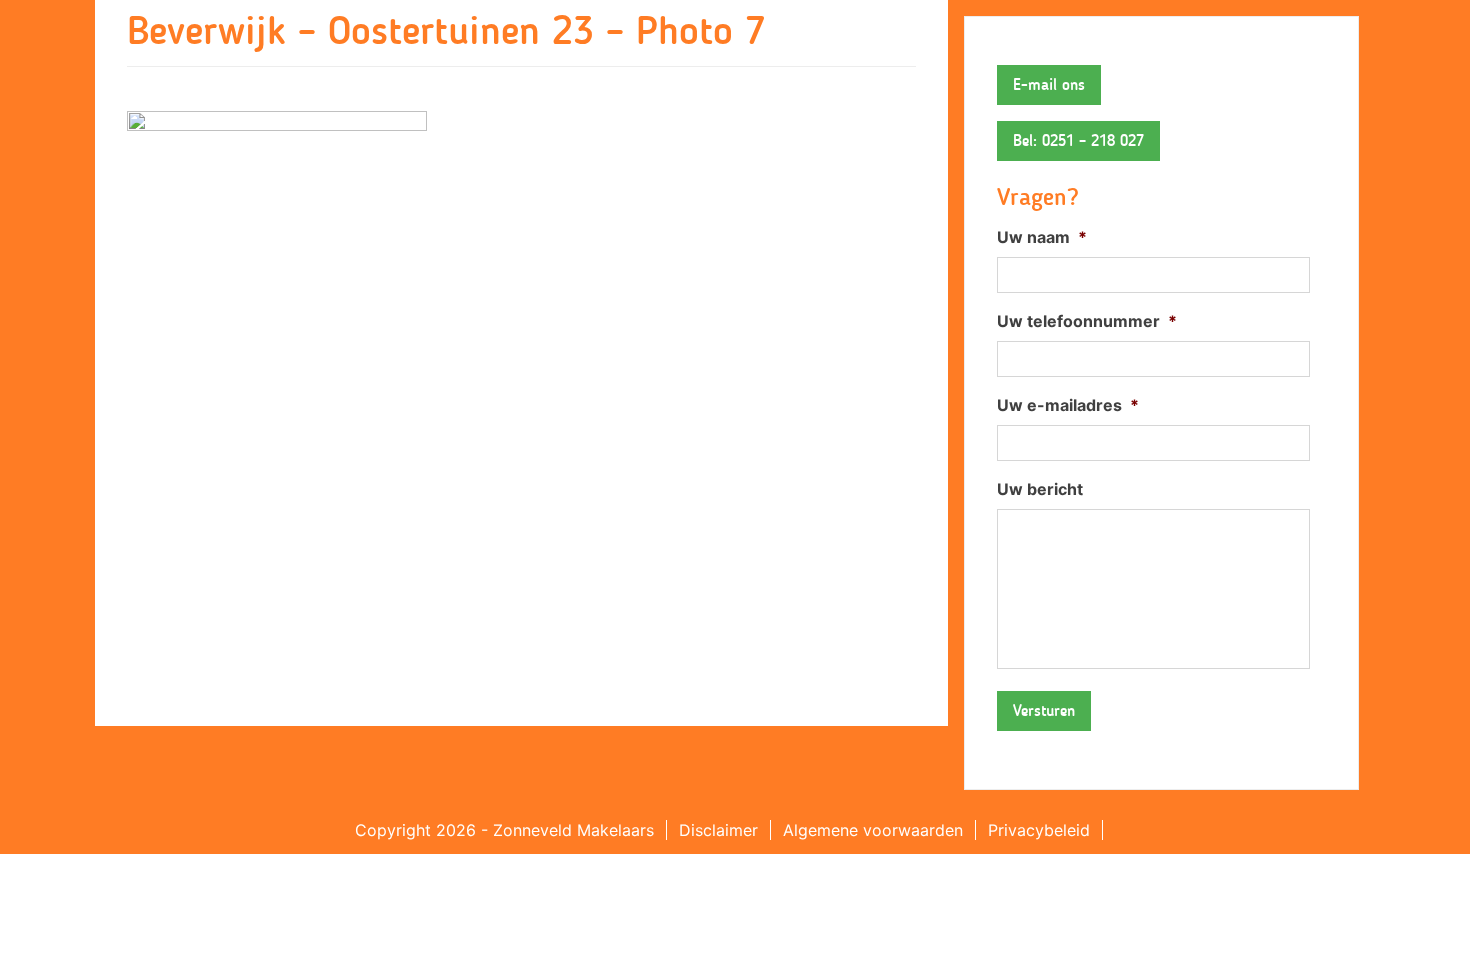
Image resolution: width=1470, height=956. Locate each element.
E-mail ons (1049, 84)
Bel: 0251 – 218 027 (1078, 140)
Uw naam (1042, 237)
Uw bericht (1040, 489)
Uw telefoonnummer (1087, 321)
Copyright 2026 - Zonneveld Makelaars (504, 830)
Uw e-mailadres (1068, 405)
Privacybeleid (1039, 830)
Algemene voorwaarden (873, 830)
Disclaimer (718, 830)
